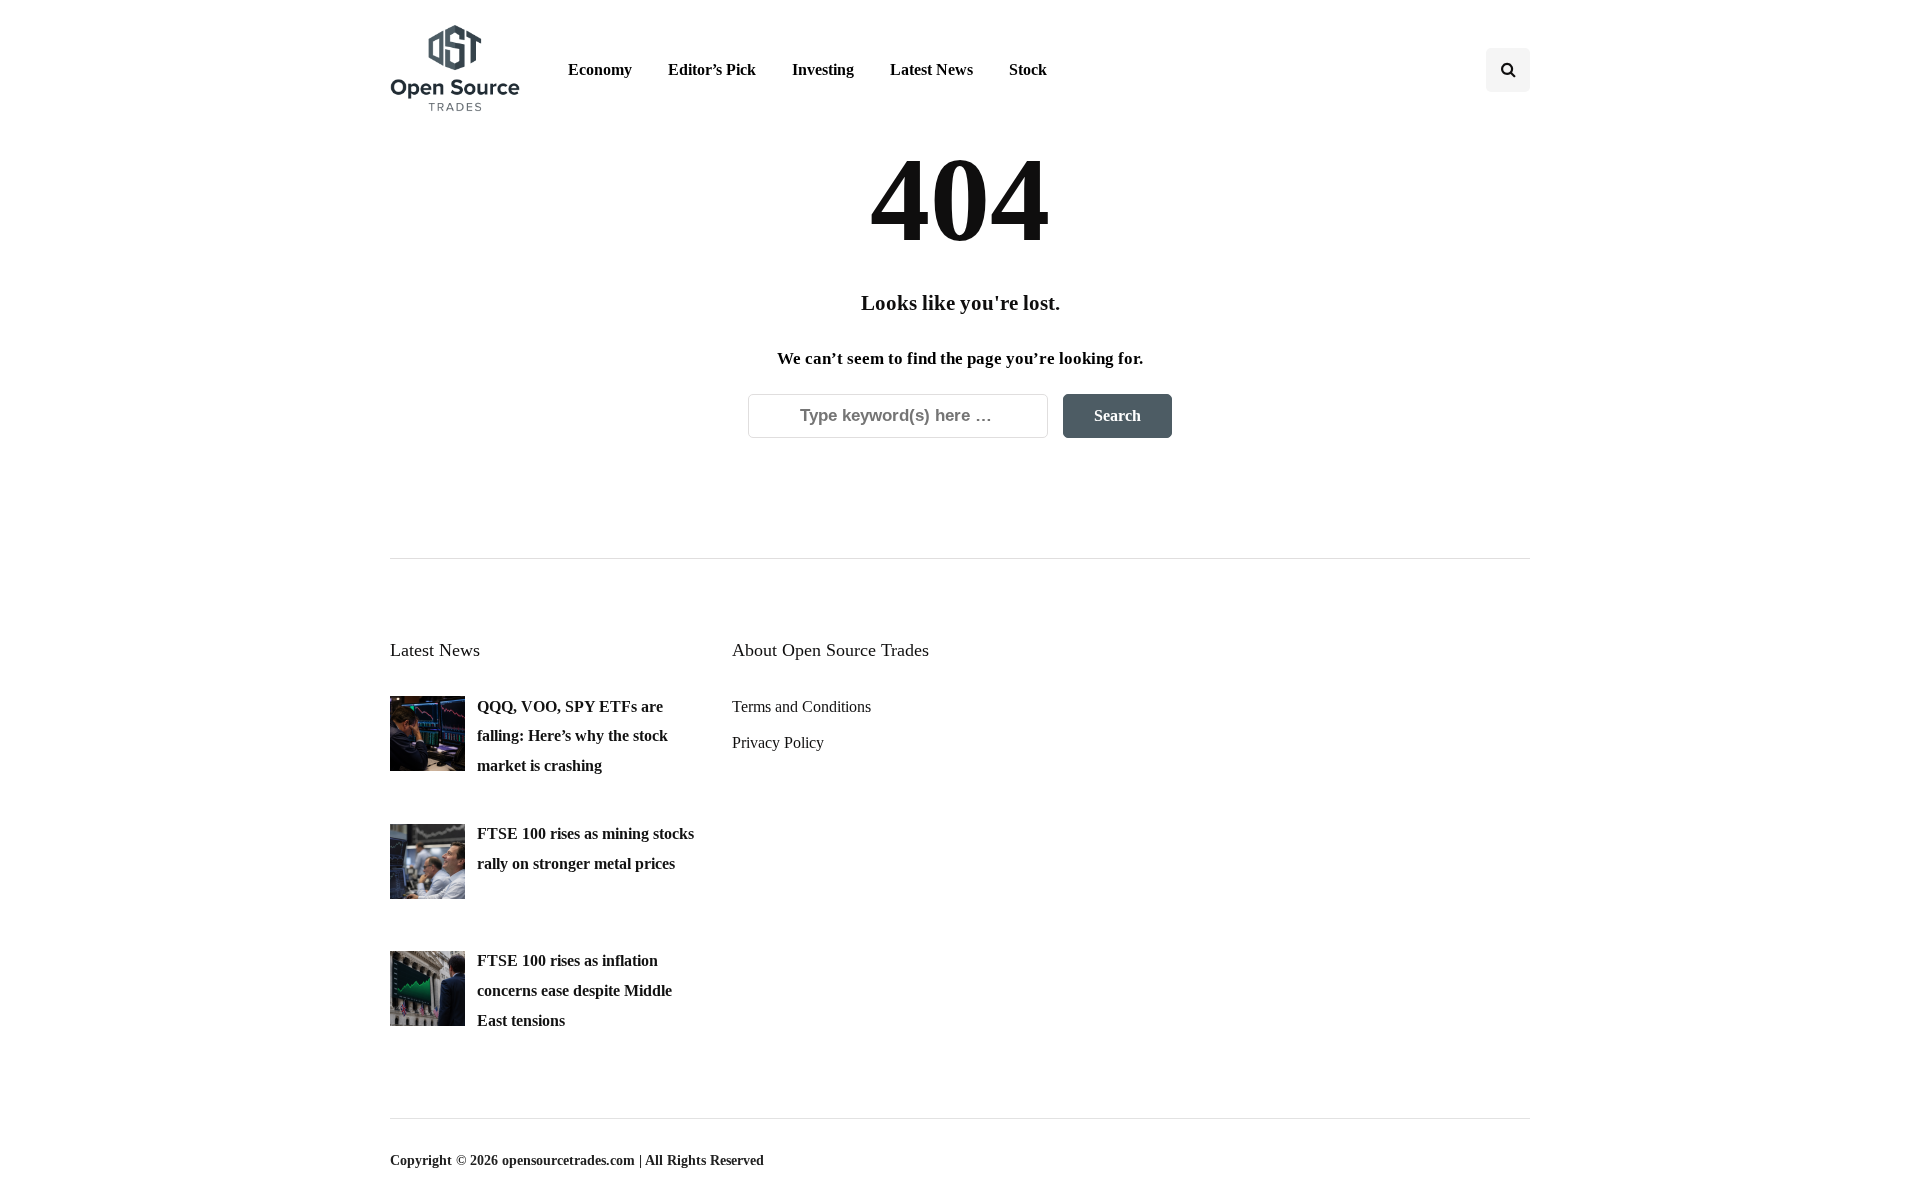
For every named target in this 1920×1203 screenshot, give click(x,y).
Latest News (931, 69)
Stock (1028, 69)
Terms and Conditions (801, 706)
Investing (823, 69)
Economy (600, 69)
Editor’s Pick (712, 69)
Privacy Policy (778, 742)
